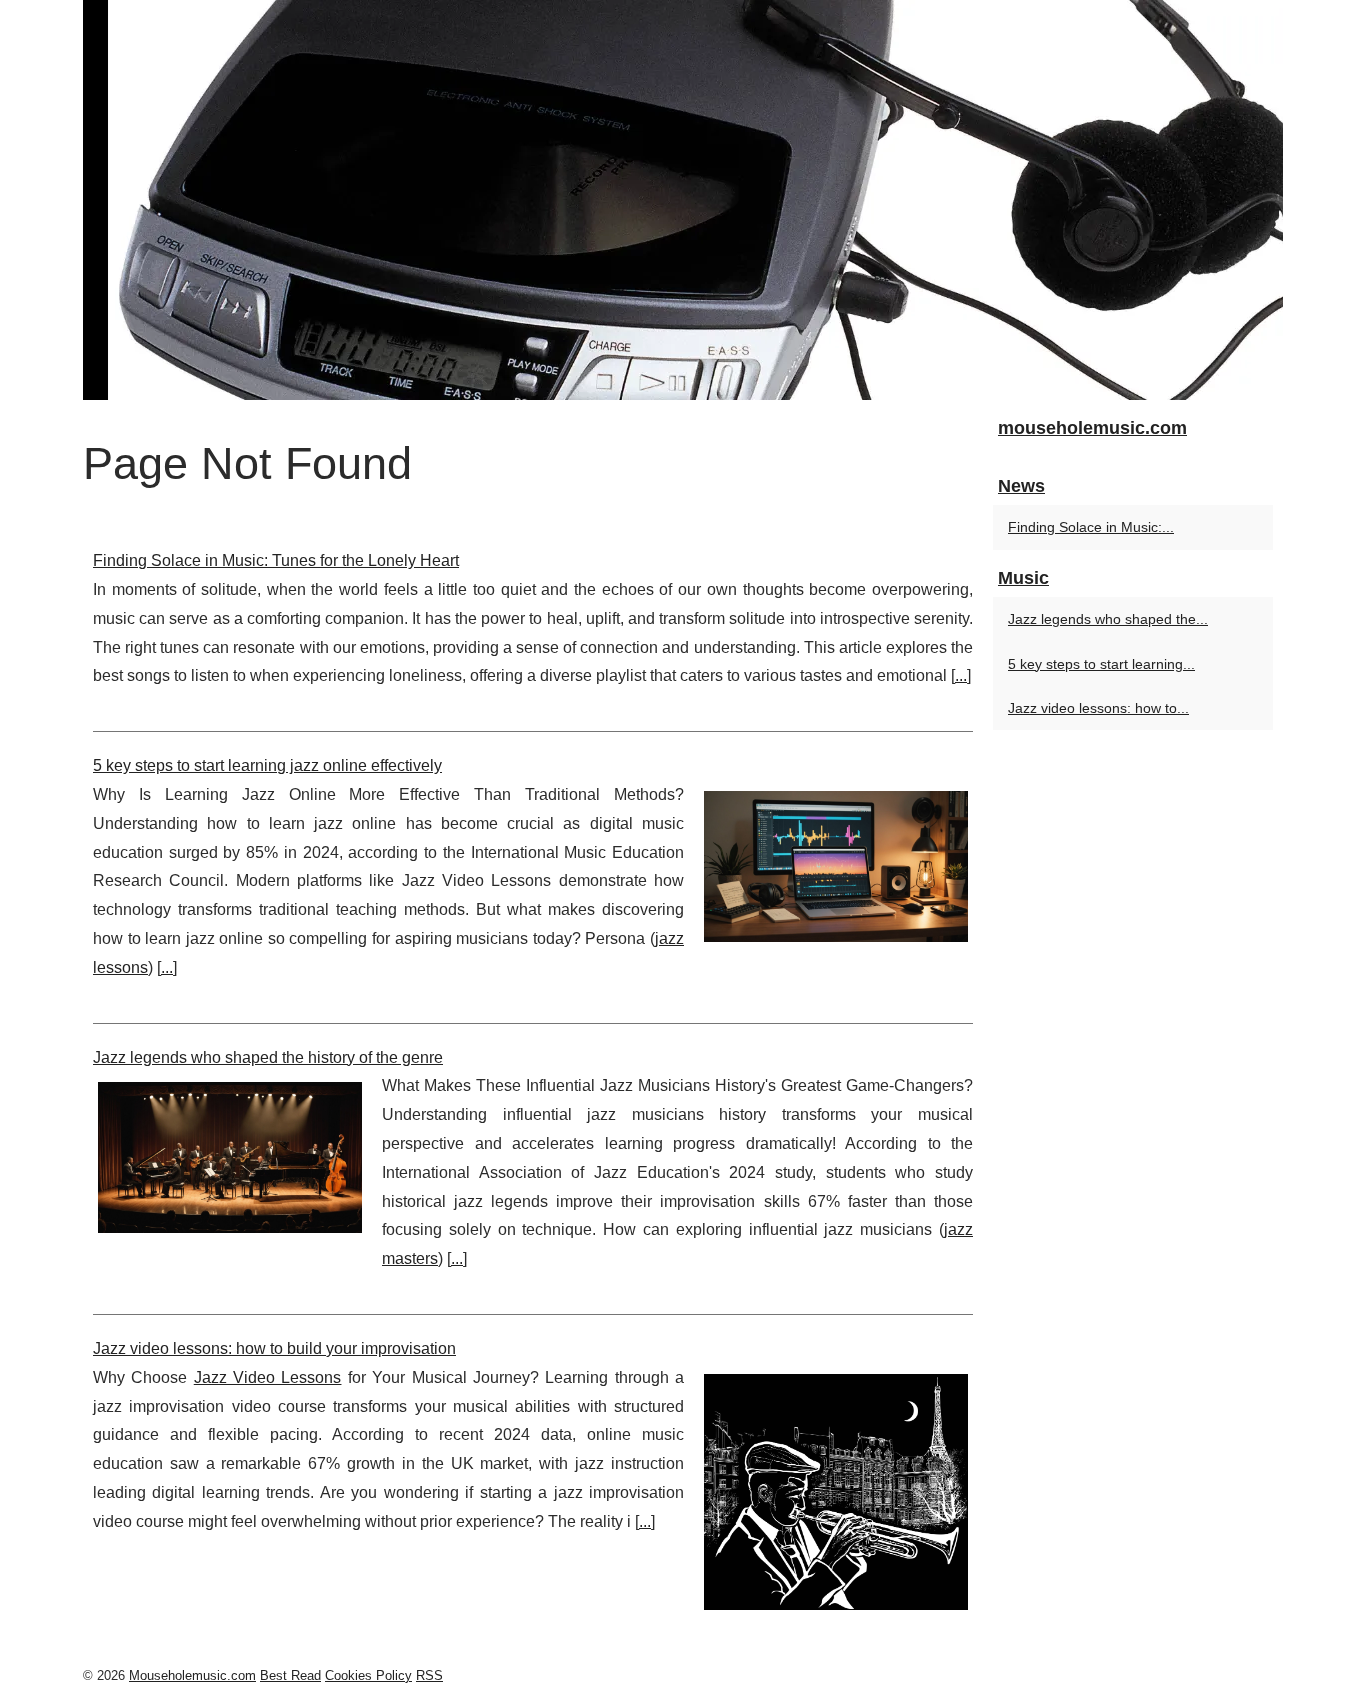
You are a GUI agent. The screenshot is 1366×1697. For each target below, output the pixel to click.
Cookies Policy (368, 1675)
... (961, 675)
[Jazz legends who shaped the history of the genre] (230, 1155)
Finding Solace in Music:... (1091, 527)
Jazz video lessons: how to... (1098, 708)
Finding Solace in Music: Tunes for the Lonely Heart (276, 560)
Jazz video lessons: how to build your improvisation (274, 1348)
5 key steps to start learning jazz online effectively (267, 765)
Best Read (290, 1675)
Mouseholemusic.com (192, 1675)
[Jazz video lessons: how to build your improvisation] (836, 1489)
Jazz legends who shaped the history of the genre (268, 1057)
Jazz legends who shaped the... (1108, 619)
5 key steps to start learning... (1101, 664)
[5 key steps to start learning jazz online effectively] (836, 864)
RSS (429, 1675)
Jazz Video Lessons (268, 1377)
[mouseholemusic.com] (683, 200)
